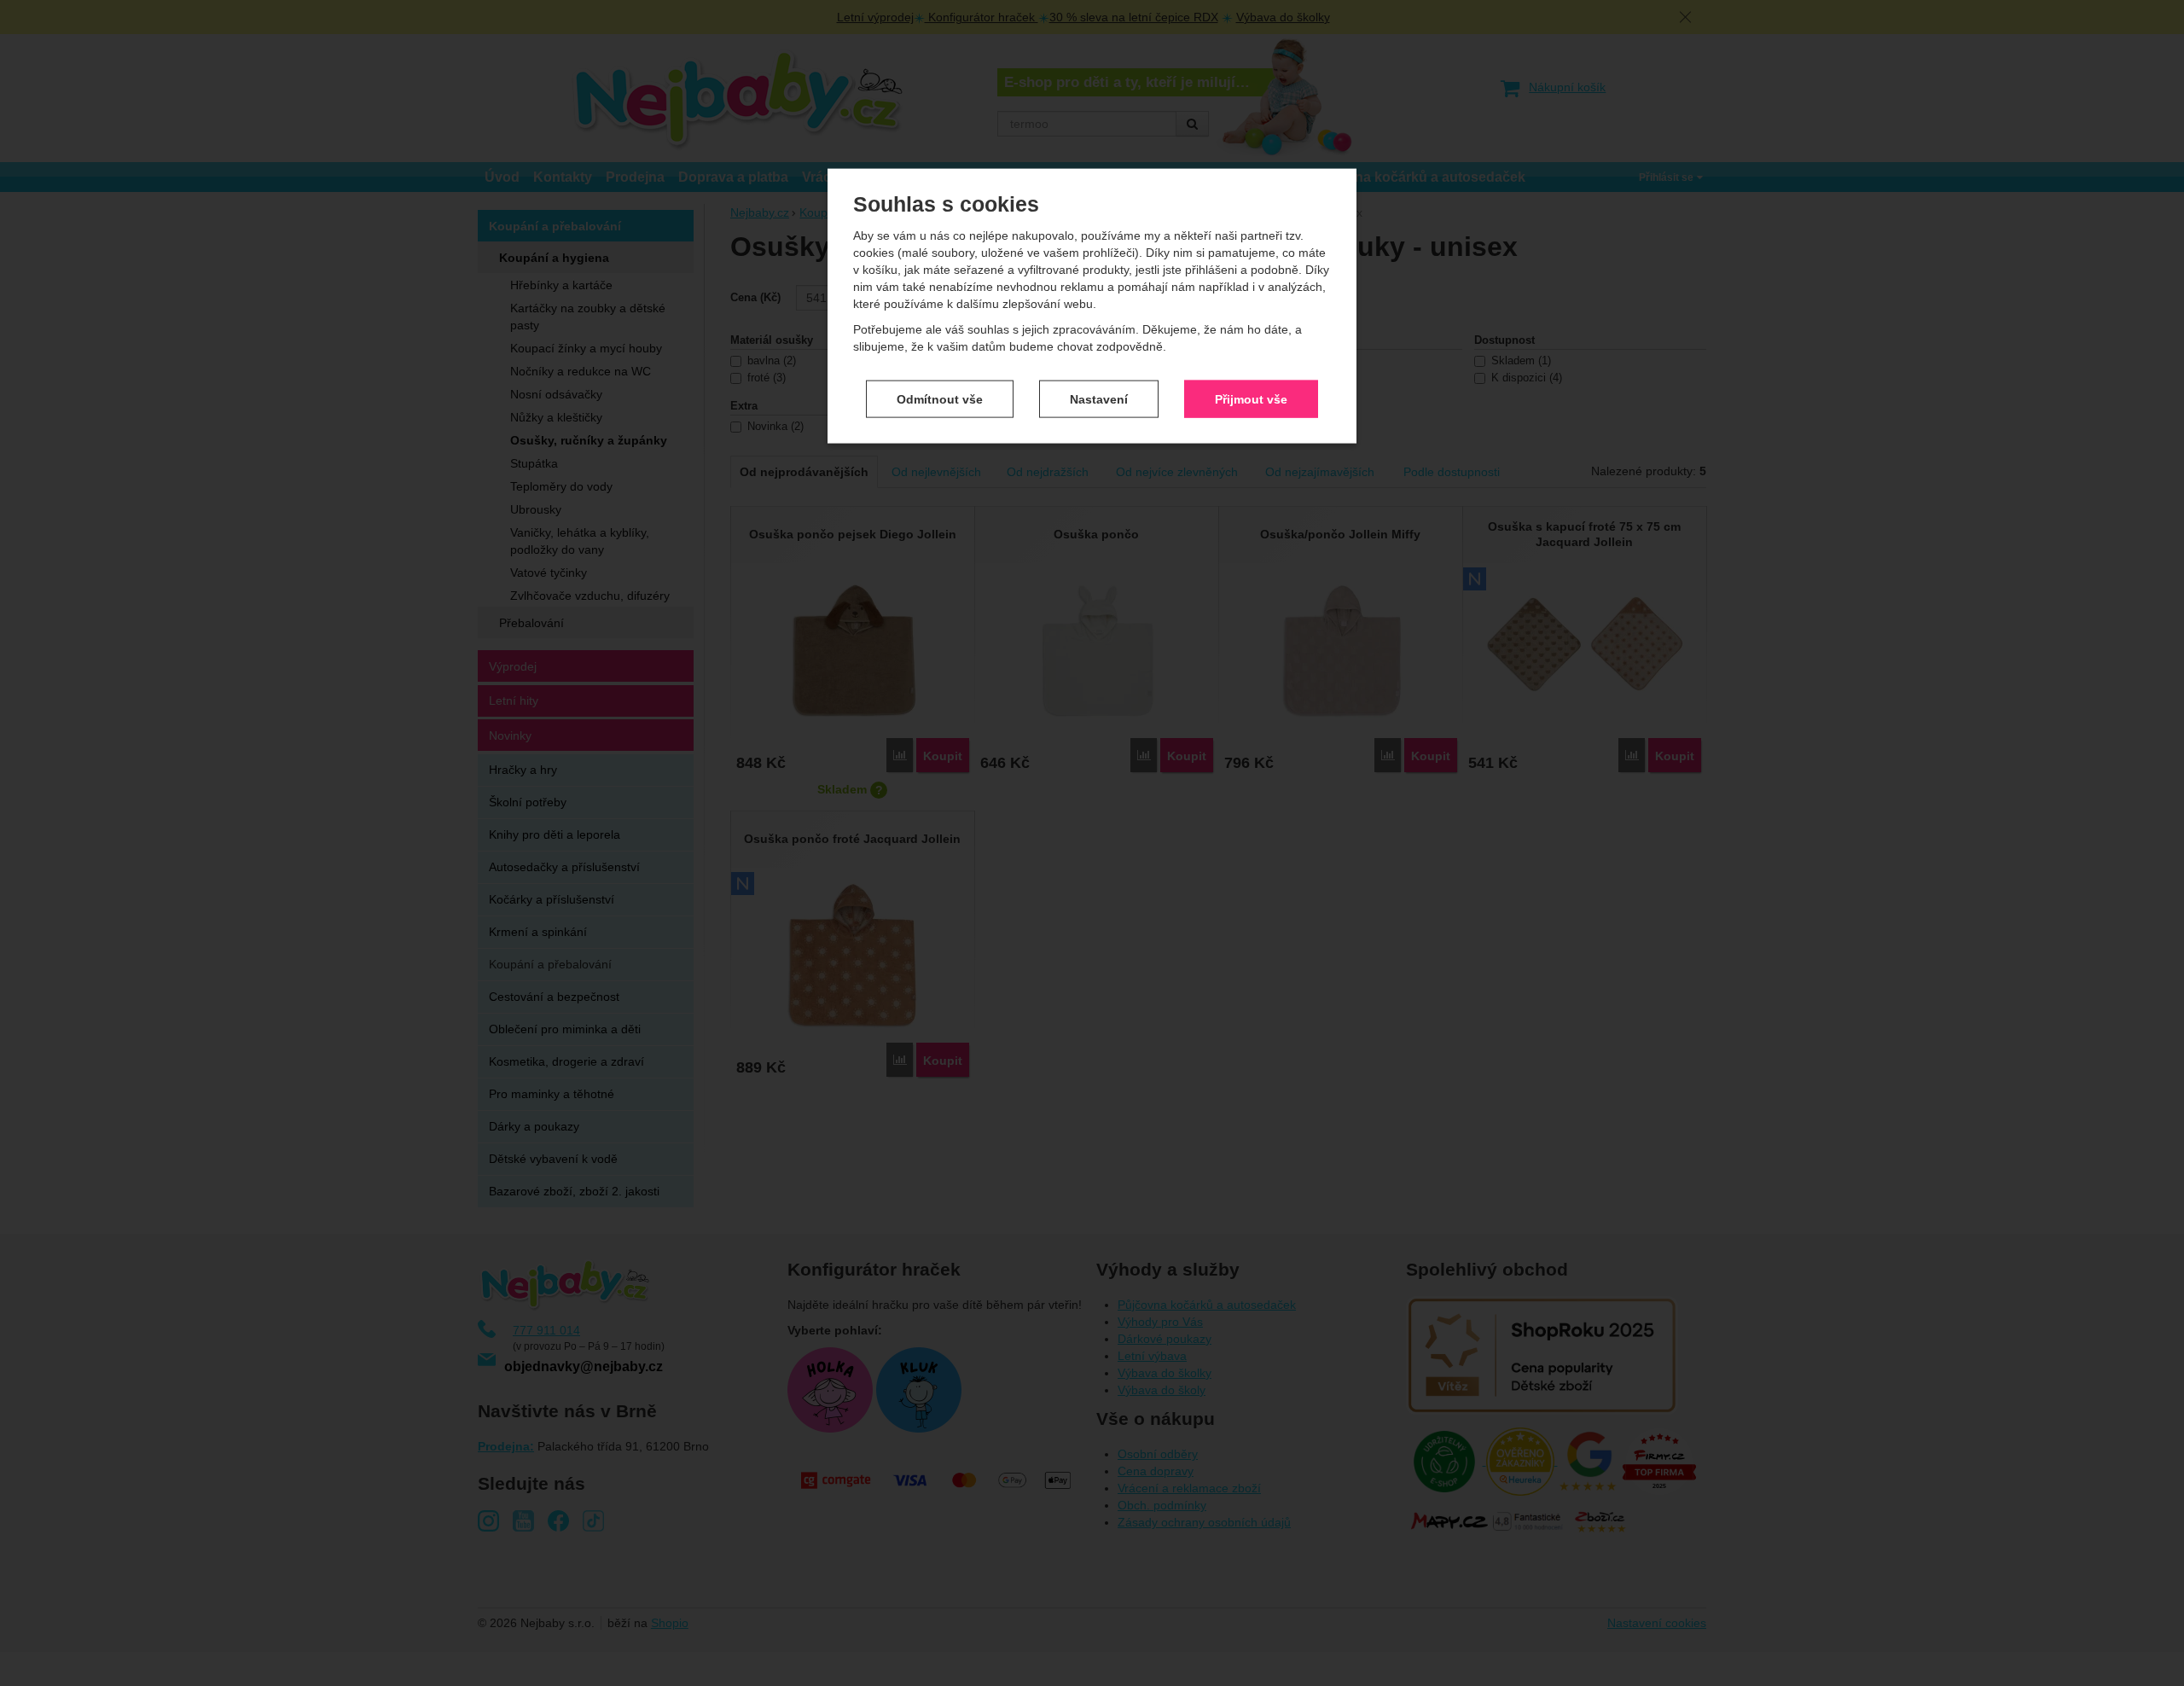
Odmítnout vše (940, 398)
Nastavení (1099, 398)
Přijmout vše (1251, 398)
